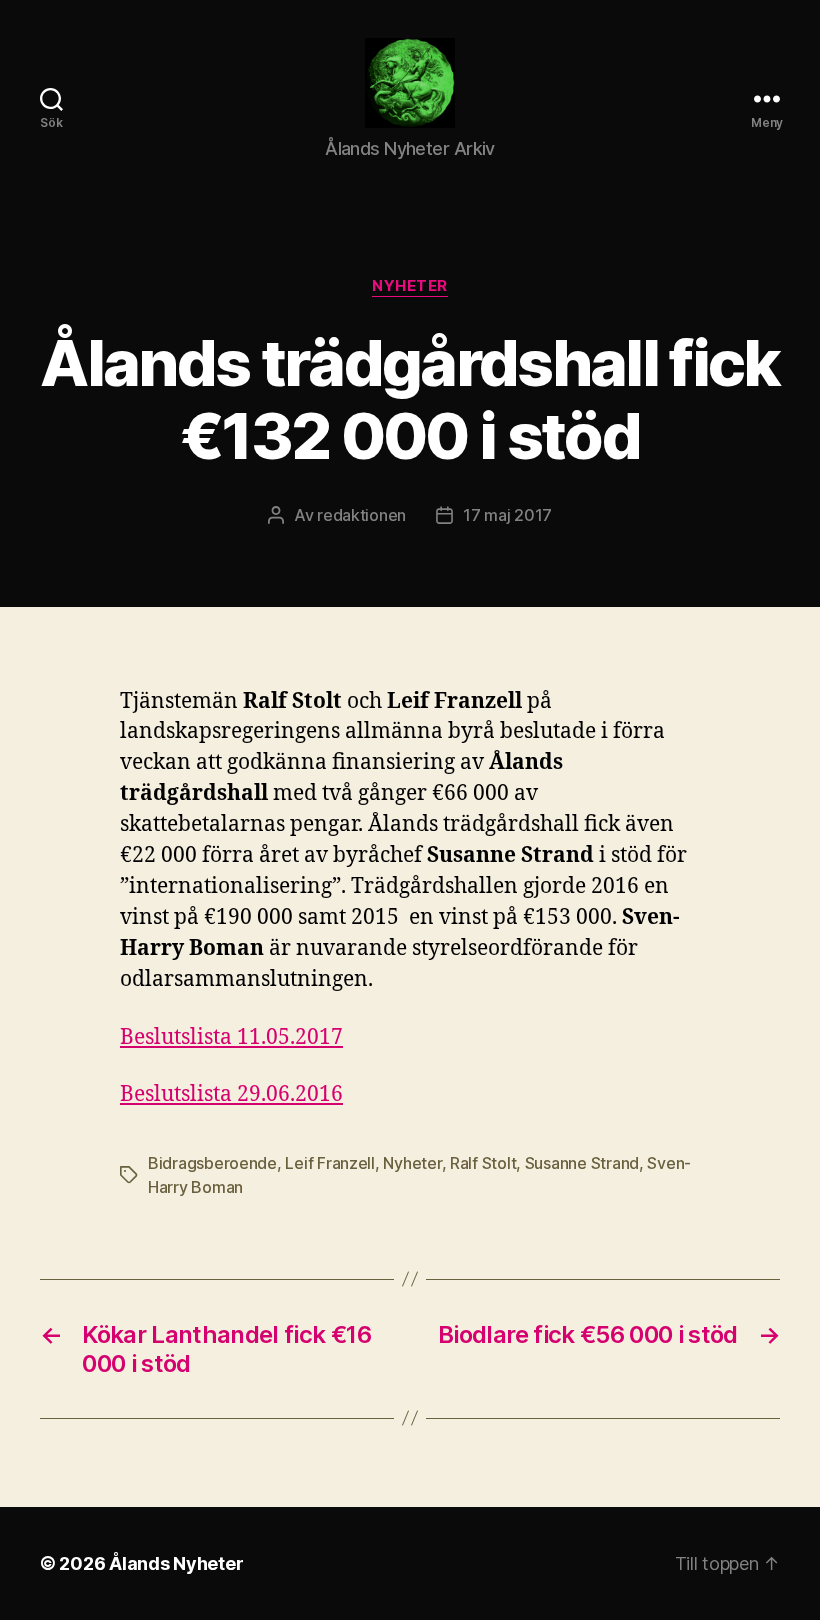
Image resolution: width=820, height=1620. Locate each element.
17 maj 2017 (507, 515)
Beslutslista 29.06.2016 (231, 1094)
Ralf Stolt (483, 1163)
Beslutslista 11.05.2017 (231, 1037)
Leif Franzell (330, 1163)
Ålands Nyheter (176, 1563)
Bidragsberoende (212, 1163)
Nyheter (410, 286)
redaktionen (361, 515)
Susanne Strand (582, 1163)
